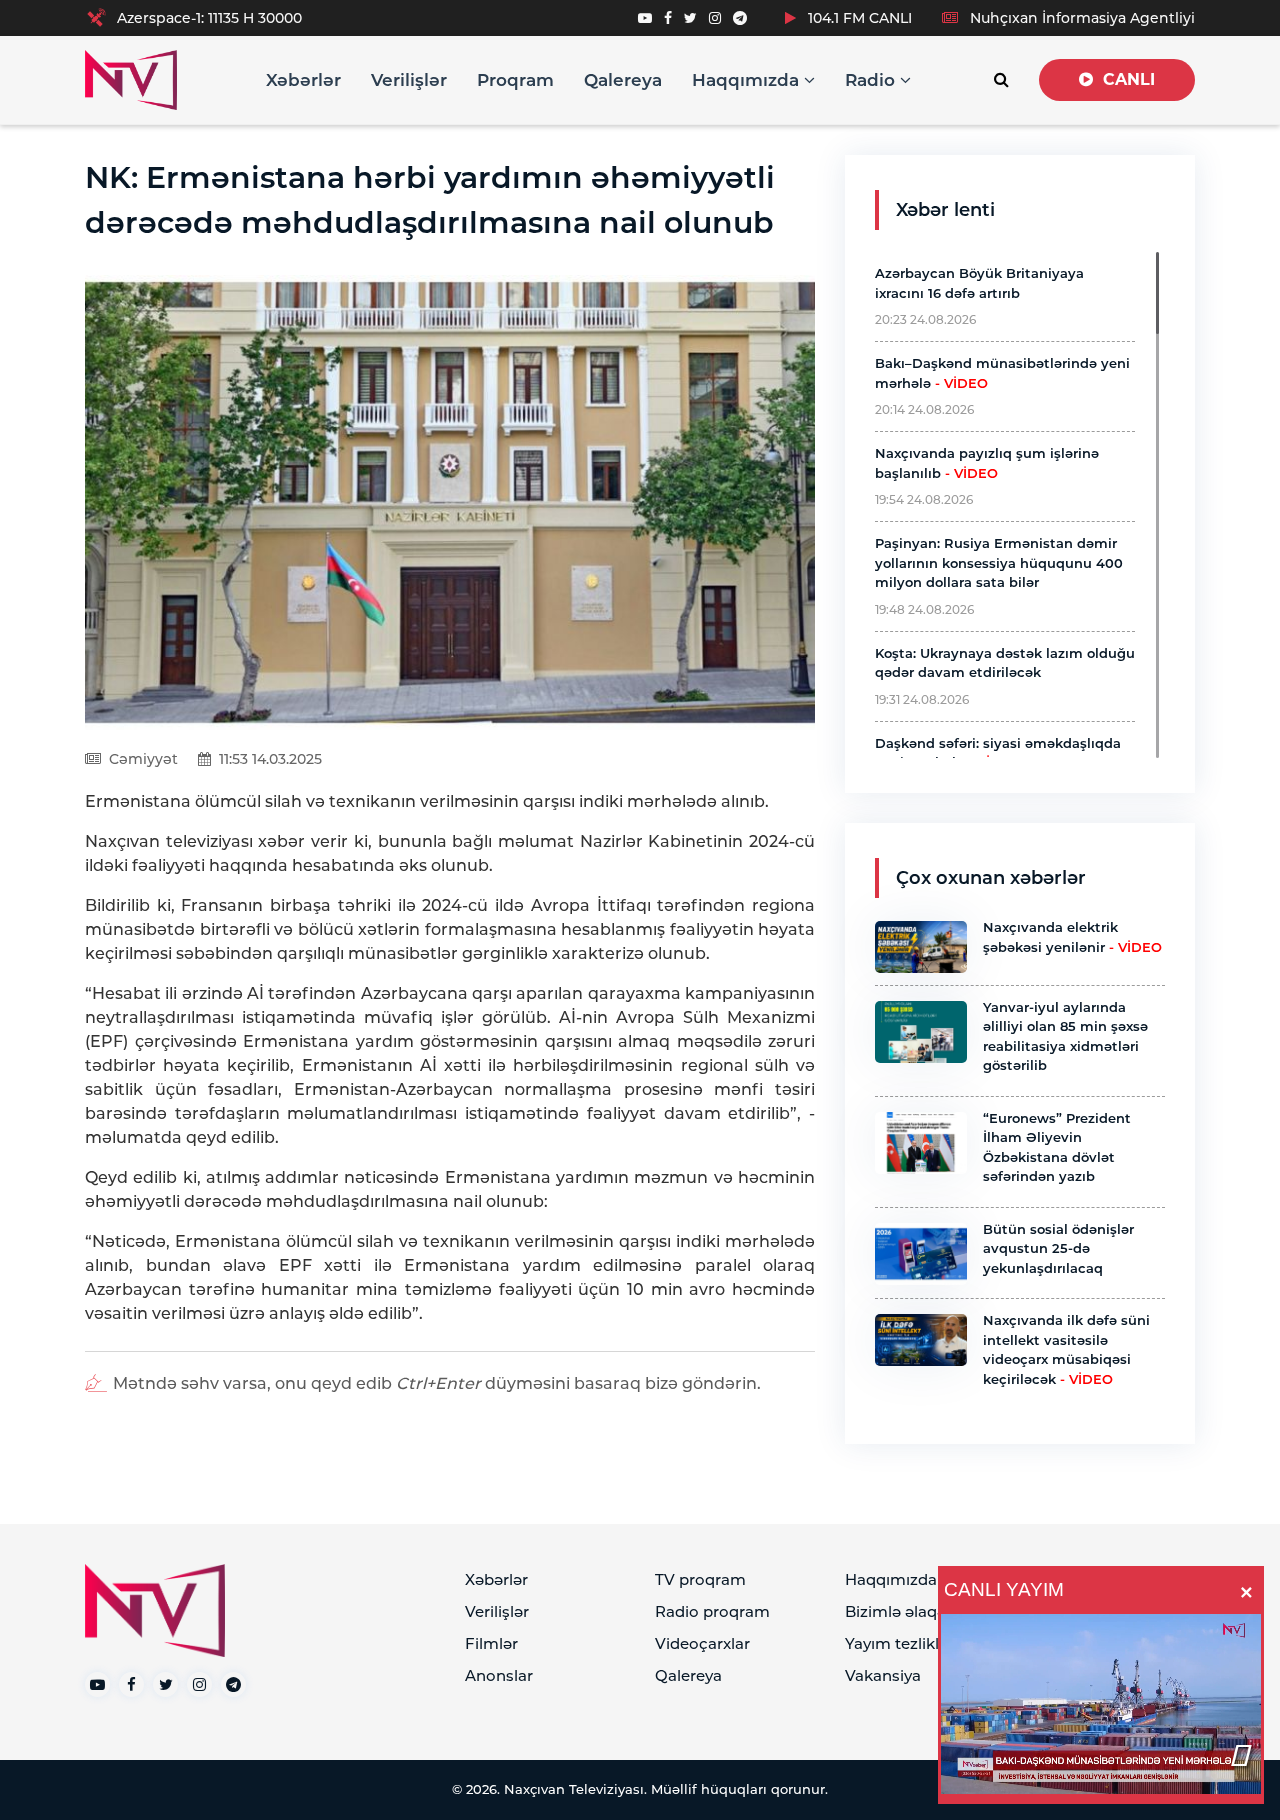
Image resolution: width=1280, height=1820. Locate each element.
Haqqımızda (748, 80)
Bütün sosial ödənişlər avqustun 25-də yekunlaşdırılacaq (1058, 1248)
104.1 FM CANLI (858, 18)
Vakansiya (883, 1675)
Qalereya (623, 80)
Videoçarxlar (702, 1643)
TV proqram (700, 1579)
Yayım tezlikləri (901, 1643)
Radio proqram (712, 1611)
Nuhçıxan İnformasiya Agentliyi (1080, 18)
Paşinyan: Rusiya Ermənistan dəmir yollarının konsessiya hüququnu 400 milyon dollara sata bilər (999, 562)
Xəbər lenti (945, 210)
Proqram (515, 80)
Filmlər (491, 1643)
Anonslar (499, 1675)
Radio (872, 80)
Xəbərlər (303, 80)
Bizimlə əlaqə (895, 1611)
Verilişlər (409, 80)
